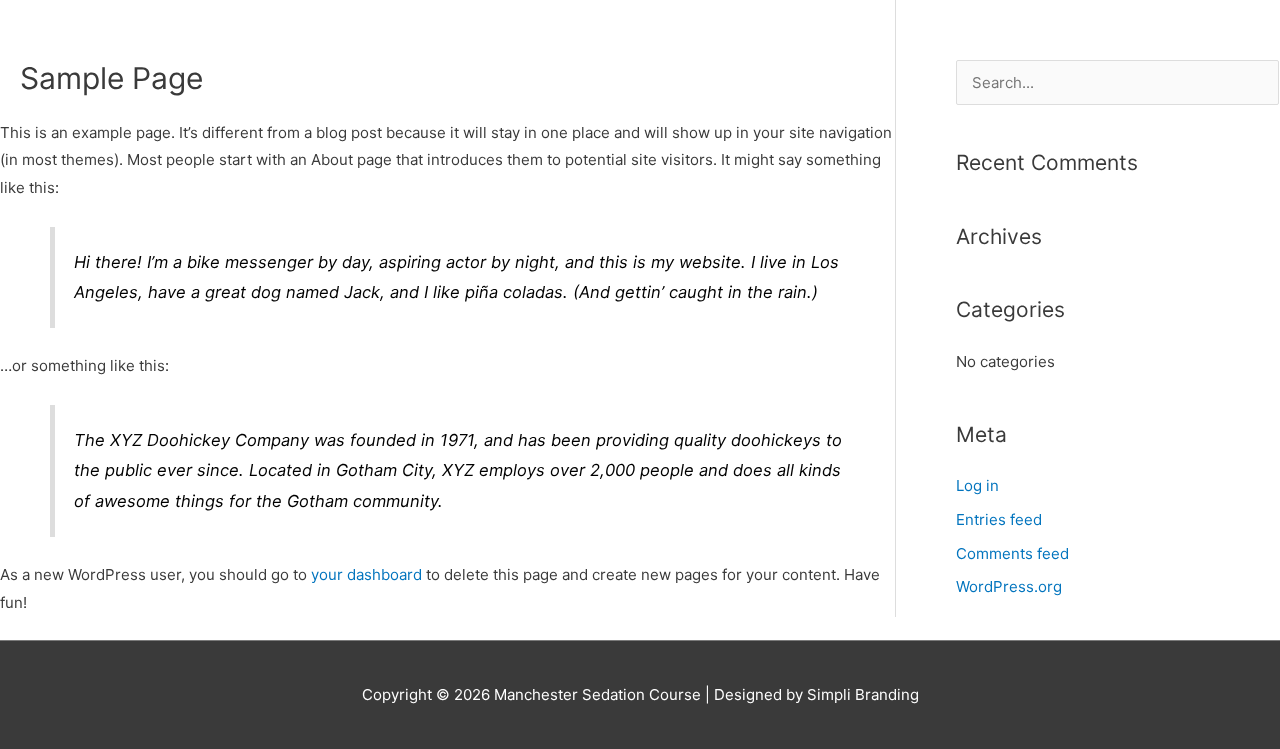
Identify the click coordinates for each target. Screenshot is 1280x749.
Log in (977, 485)
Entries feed (999, 519)
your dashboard (366, 574)
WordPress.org (1009, 586)
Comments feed (1012, 553)
